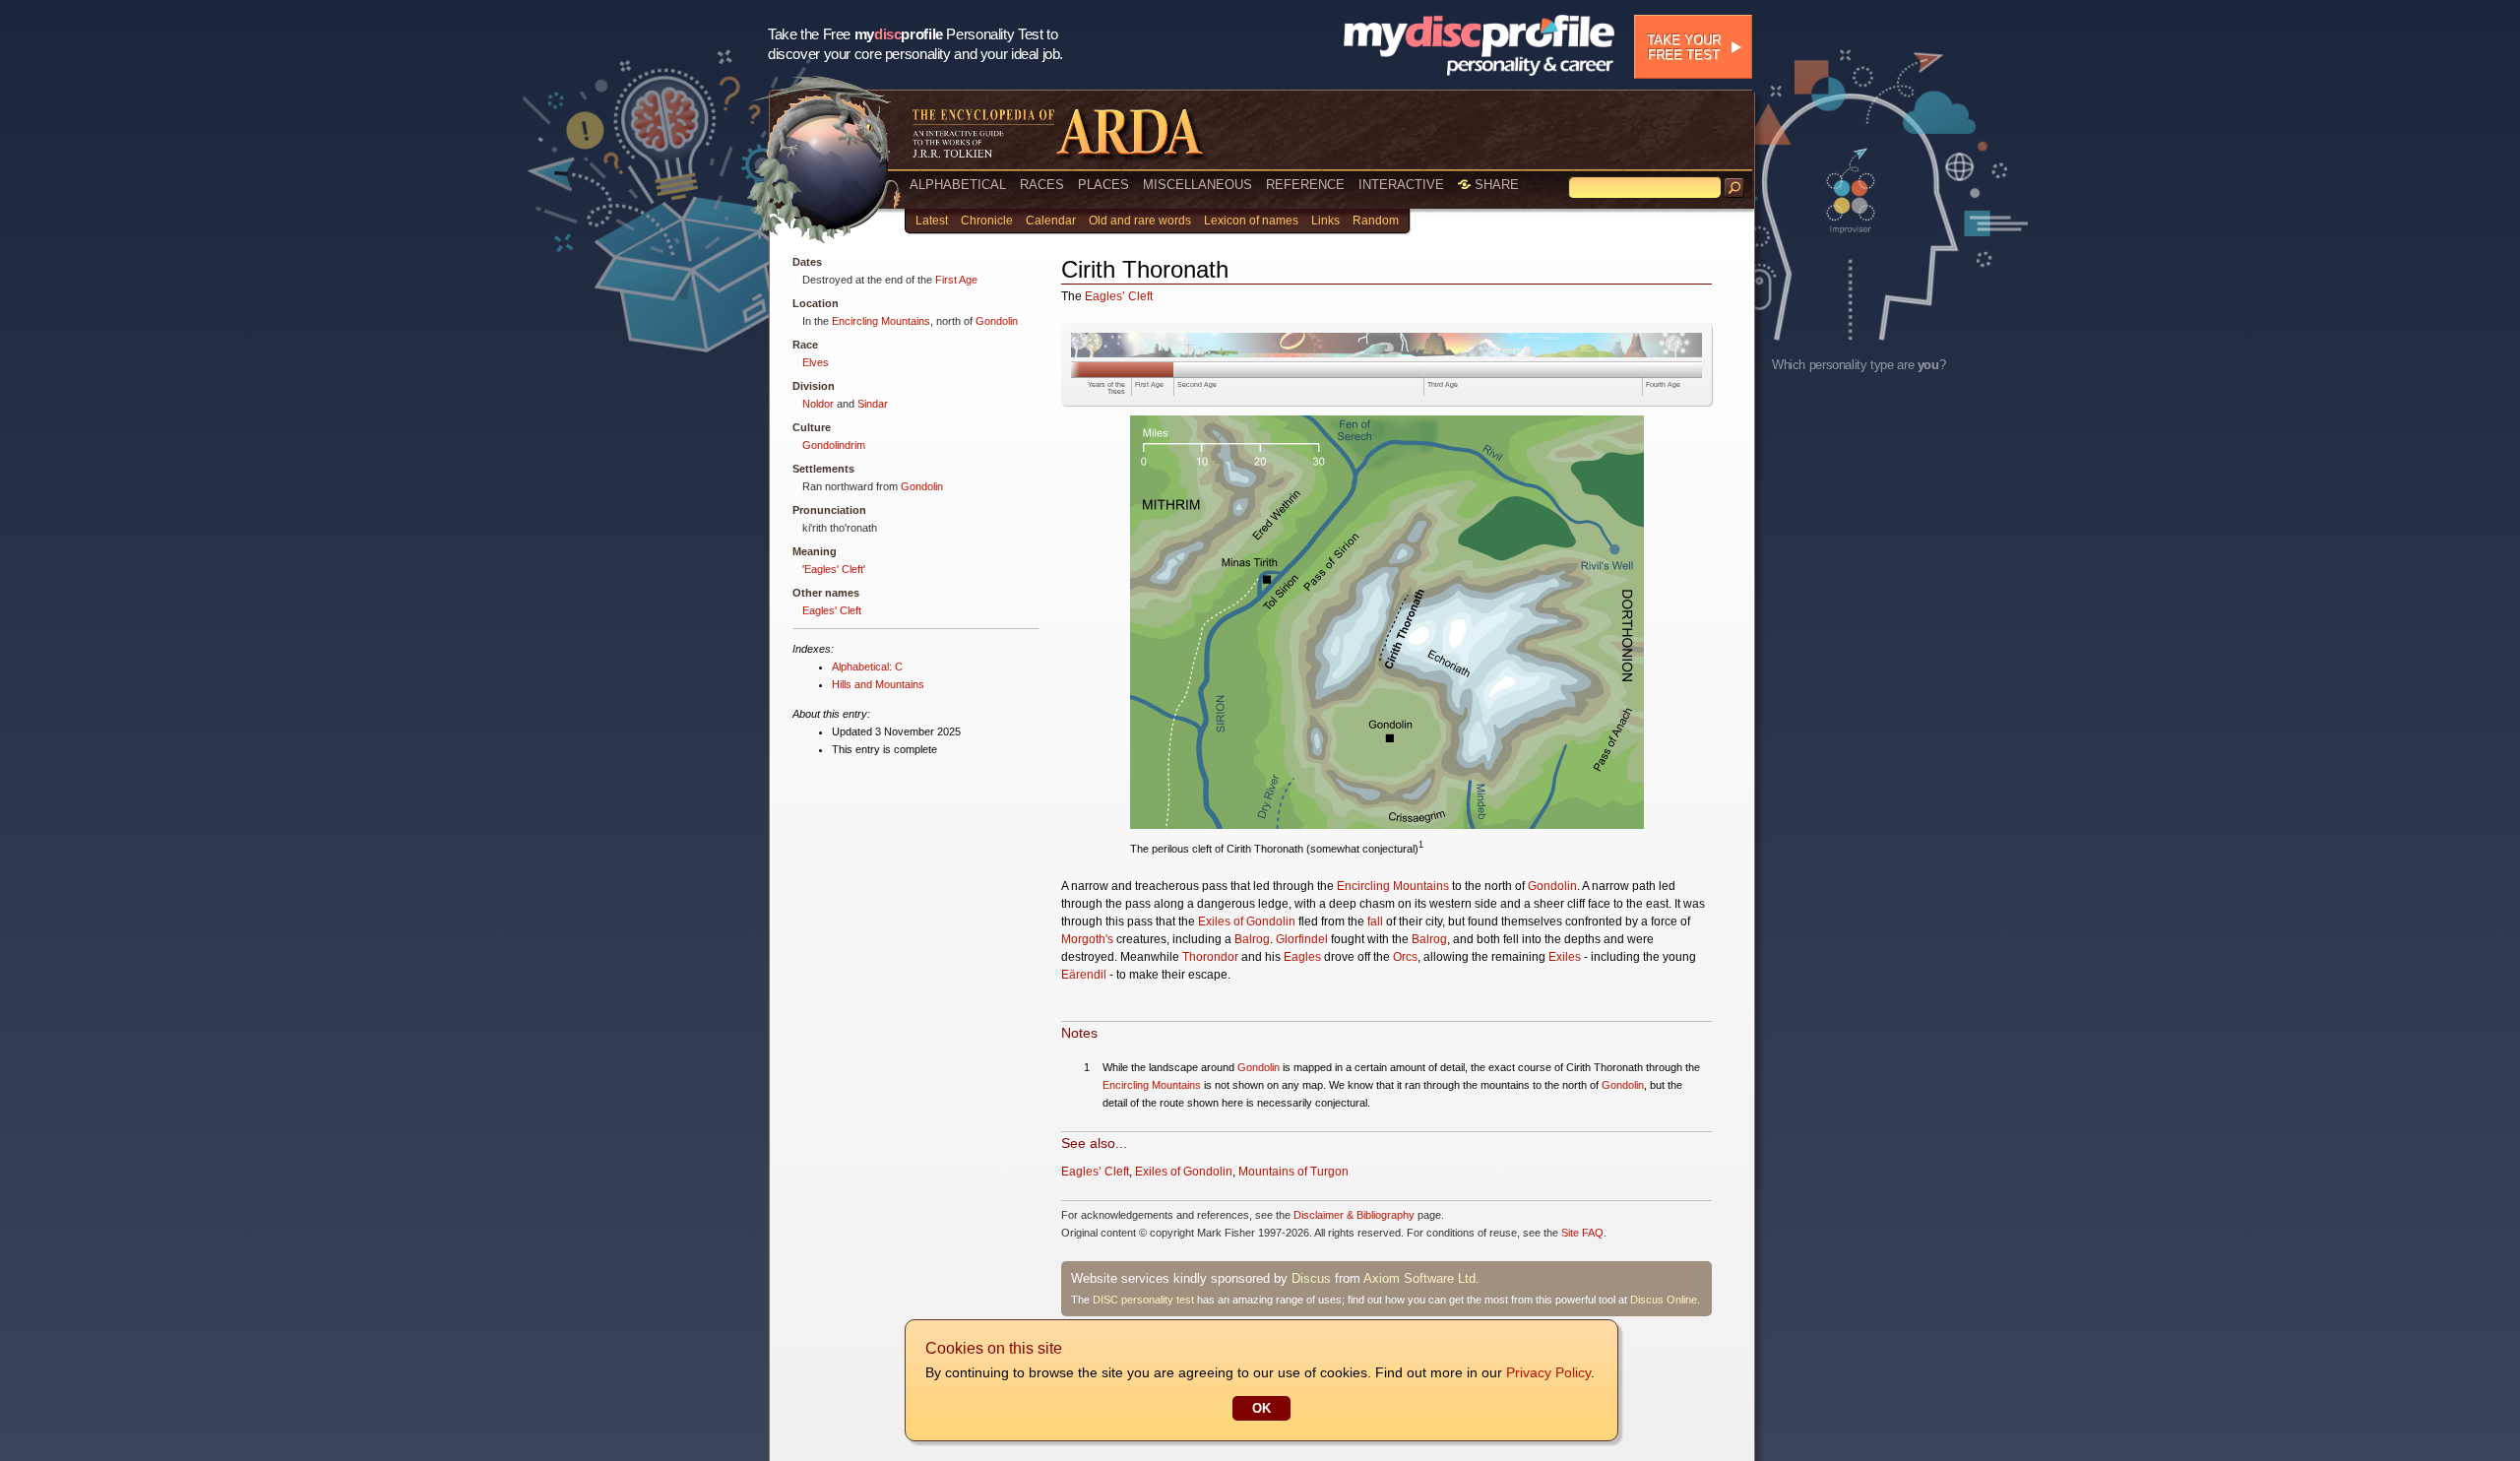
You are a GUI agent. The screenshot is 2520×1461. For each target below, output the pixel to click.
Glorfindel (1302, 939)
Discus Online (1664, 1300)
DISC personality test (1143, 1300)
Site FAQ (1582, 1233)
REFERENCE (1305, 185)
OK (1261, 1408)
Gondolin (997, 321)
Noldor (818, 404)
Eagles (1302, 957)
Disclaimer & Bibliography (1354, 1215)
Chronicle (987, 221)
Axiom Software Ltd (1419, 1278)
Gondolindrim (834, 445)
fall (1375, 921)
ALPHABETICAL (958, 185)
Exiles (1565, 957)
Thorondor (1210, 957)
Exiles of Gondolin (1247, 921)
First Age (956, 280)
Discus (1311, 1278)
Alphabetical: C (867, 667)
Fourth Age (1663, 384)
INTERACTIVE (1401, 185)
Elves (816, 362)
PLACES (1103, 185)
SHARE (1495, 185)
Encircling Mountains (881, 321)
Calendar (1051, 221)
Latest (932, 221)
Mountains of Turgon (1293, 1172)
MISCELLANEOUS (1197, 185)
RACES (1042, 185)
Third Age (1443, 384)
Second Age (1197, 384)
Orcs (1405, 957)
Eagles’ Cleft (1119, 296)
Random (1376, 221)
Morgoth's (1087, 939)
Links (1325, 221)
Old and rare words (1140, 221)
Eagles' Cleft (834, 569)
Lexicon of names (1251, 221)
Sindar (873, 404)
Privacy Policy (1548, 1372)
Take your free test (1684, 47)
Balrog (1252, 939)
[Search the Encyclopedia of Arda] (1734, 188)
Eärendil (1084, 975)
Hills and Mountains (878, 684)
